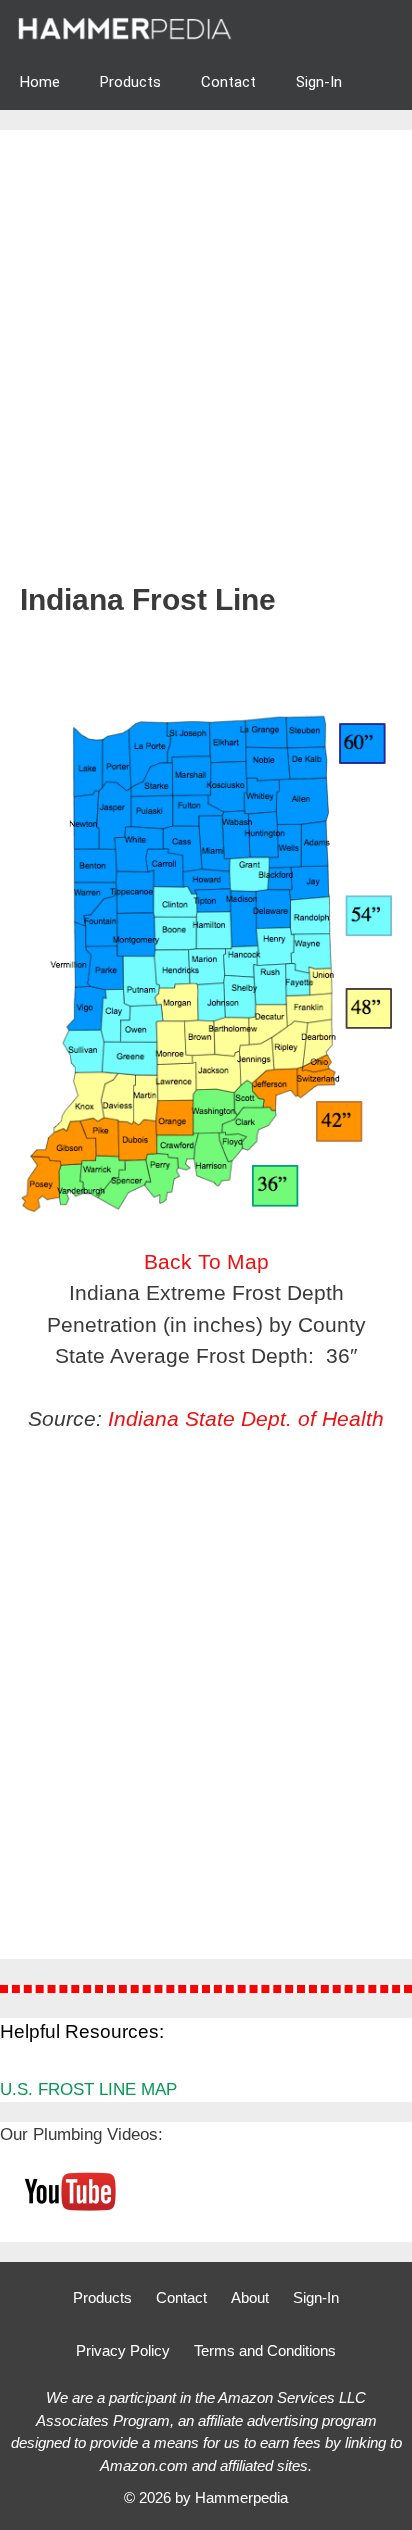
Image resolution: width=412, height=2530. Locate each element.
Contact (228, 82)
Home (40, 82)
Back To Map (206, 1261)
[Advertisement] (206, 366)
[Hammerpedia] (127, 27)
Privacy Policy (123, 2350)
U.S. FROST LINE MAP (88, 2089)
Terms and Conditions (265, 2350)
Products (130, 82)
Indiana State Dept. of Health (246, 1418)
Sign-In (319, 82)
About (250, 2297)
